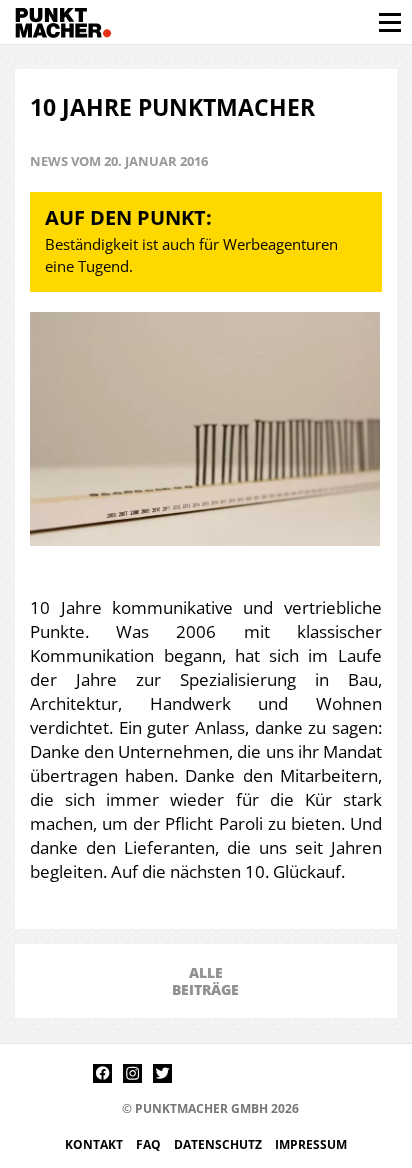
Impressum (311, 1144)
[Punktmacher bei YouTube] (192, 1073)
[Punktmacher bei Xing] (252, 1073)
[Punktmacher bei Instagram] (132, 1073)
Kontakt (95, 1144)
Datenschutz (219, 1144)
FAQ (150, 1144)
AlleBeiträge (205, 981)
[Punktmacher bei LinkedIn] (282, 1073)
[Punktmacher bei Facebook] (102, 1073)
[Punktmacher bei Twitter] (162, 1073)
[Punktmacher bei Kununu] (222, 1073)
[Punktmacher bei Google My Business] (312, 1073)
